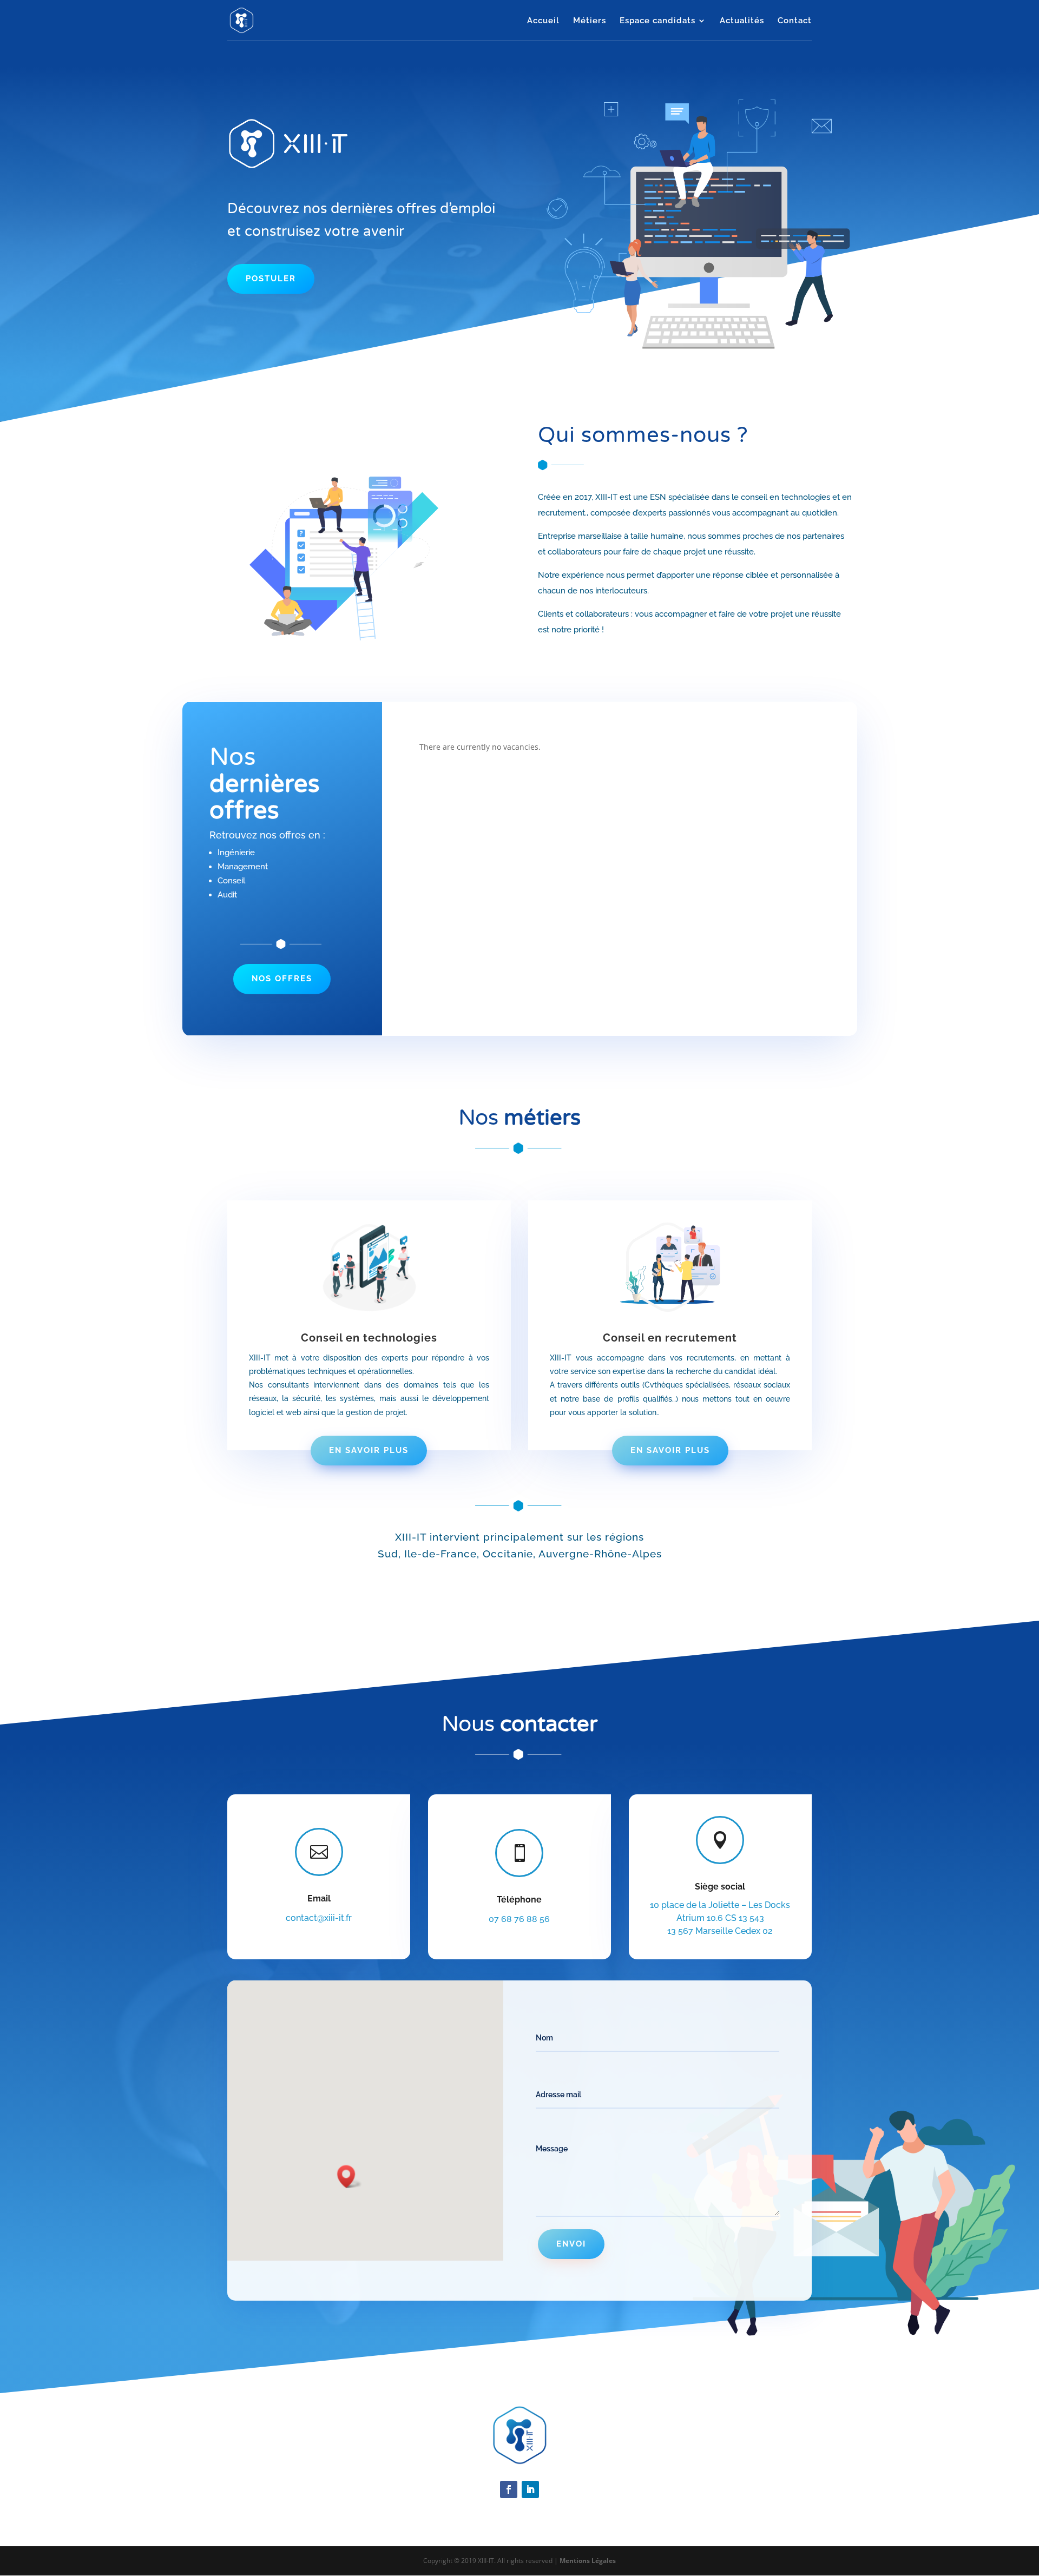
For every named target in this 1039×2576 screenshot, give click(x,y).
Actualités (742, 21)
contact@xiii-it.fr (319, 1918)
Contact (795, 21)
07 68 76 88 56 (519, 1919)
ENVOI (571, 2244)
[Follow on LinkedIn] (530, 2489)
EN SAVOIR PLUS (369, 1450)
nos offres (282, 979)
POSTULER (271, 279)
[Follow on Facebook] (509, 2489)
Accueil (543, 21)
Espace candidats (657, 21)
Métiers (590, 21)
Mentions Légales (588, 2561)
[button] (350, 2177)
